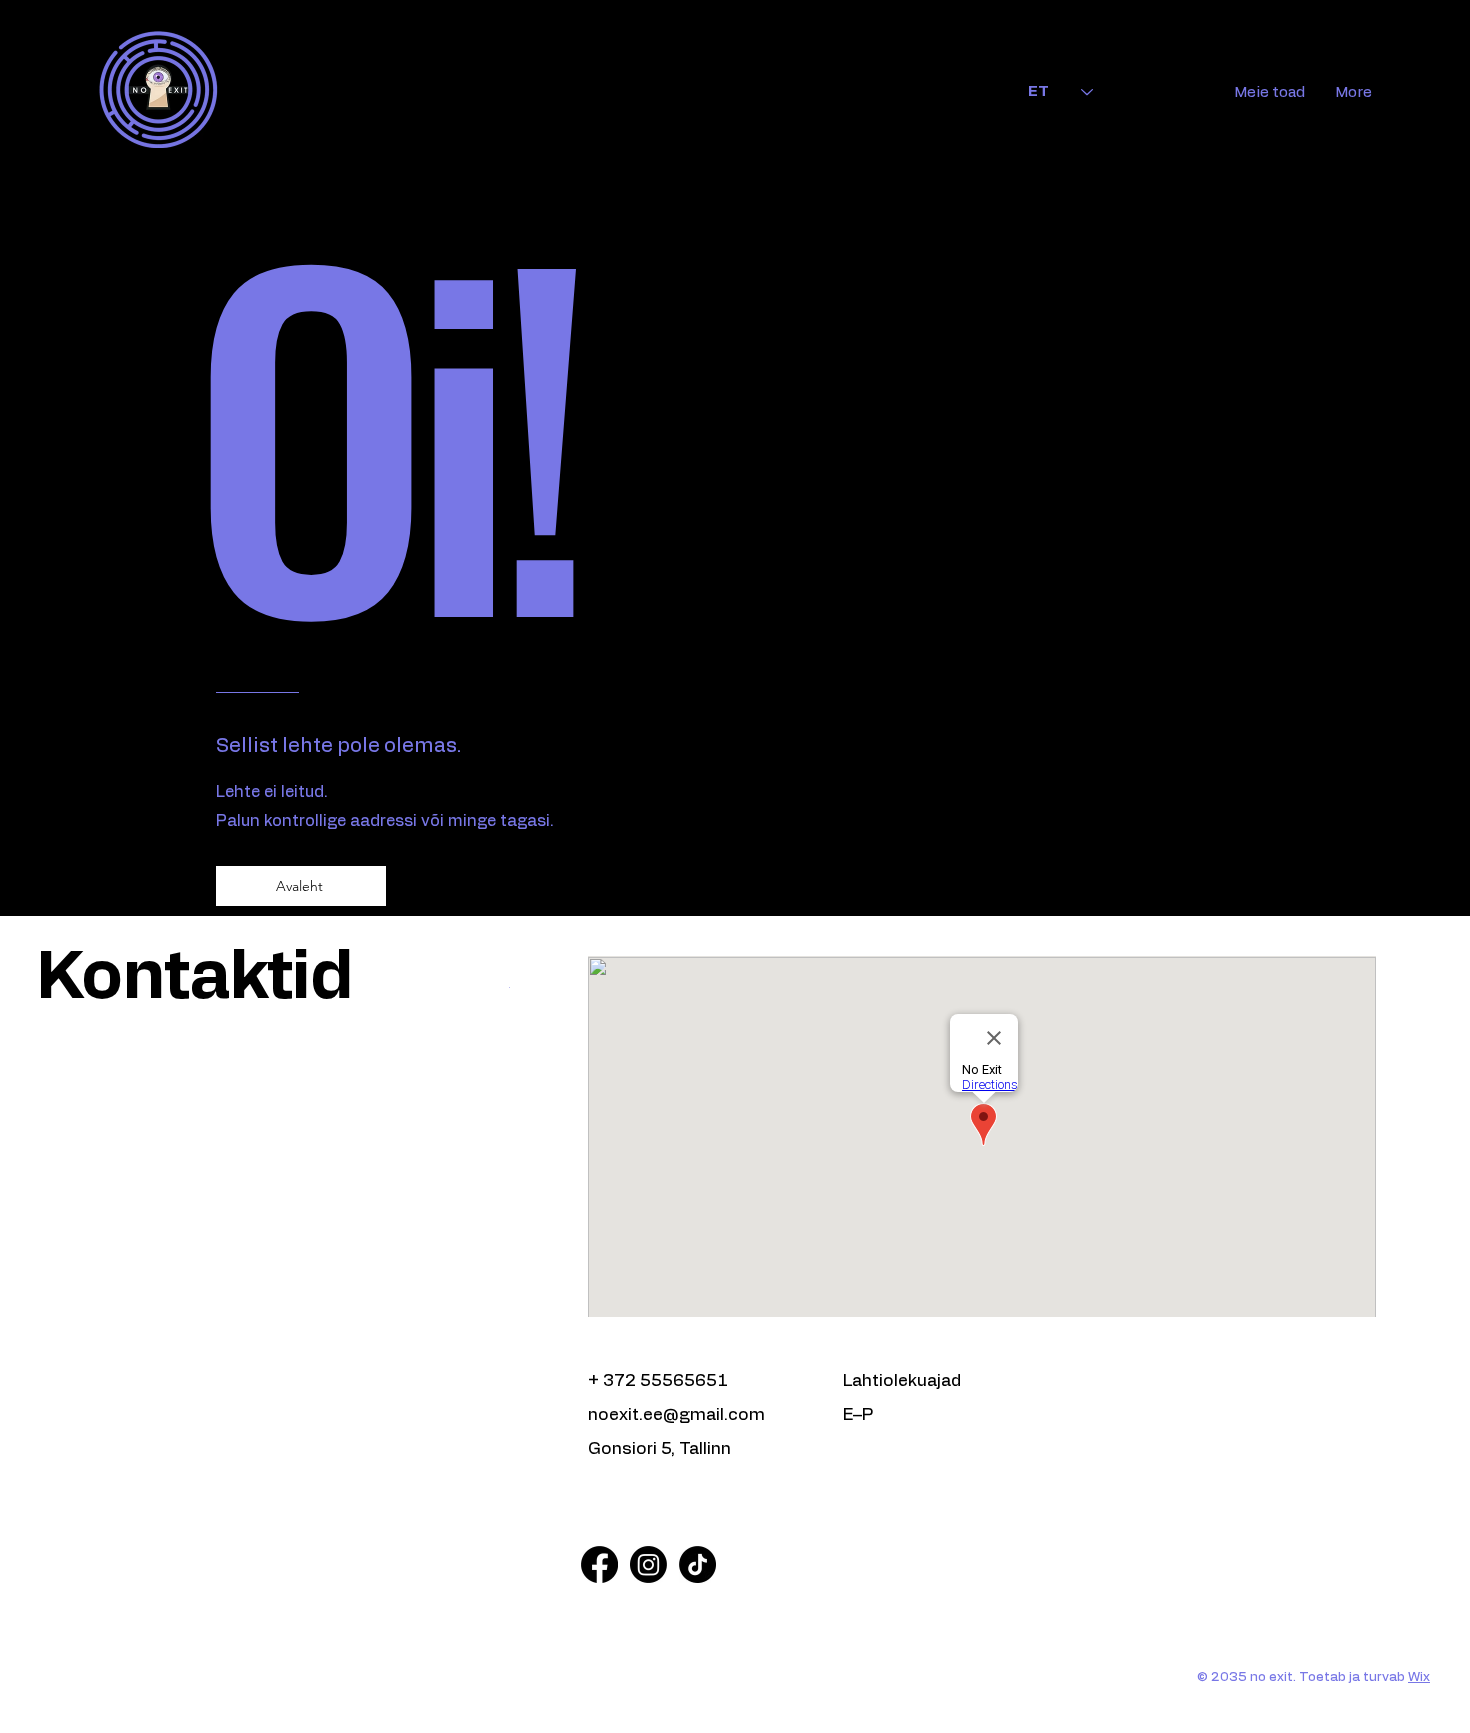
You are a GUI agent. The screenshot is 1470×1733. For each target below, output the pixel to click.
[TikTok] (697, 1564)
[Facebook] (599, 1564)
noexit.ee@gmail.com (676, 1414)
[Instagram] (648, 1564)
